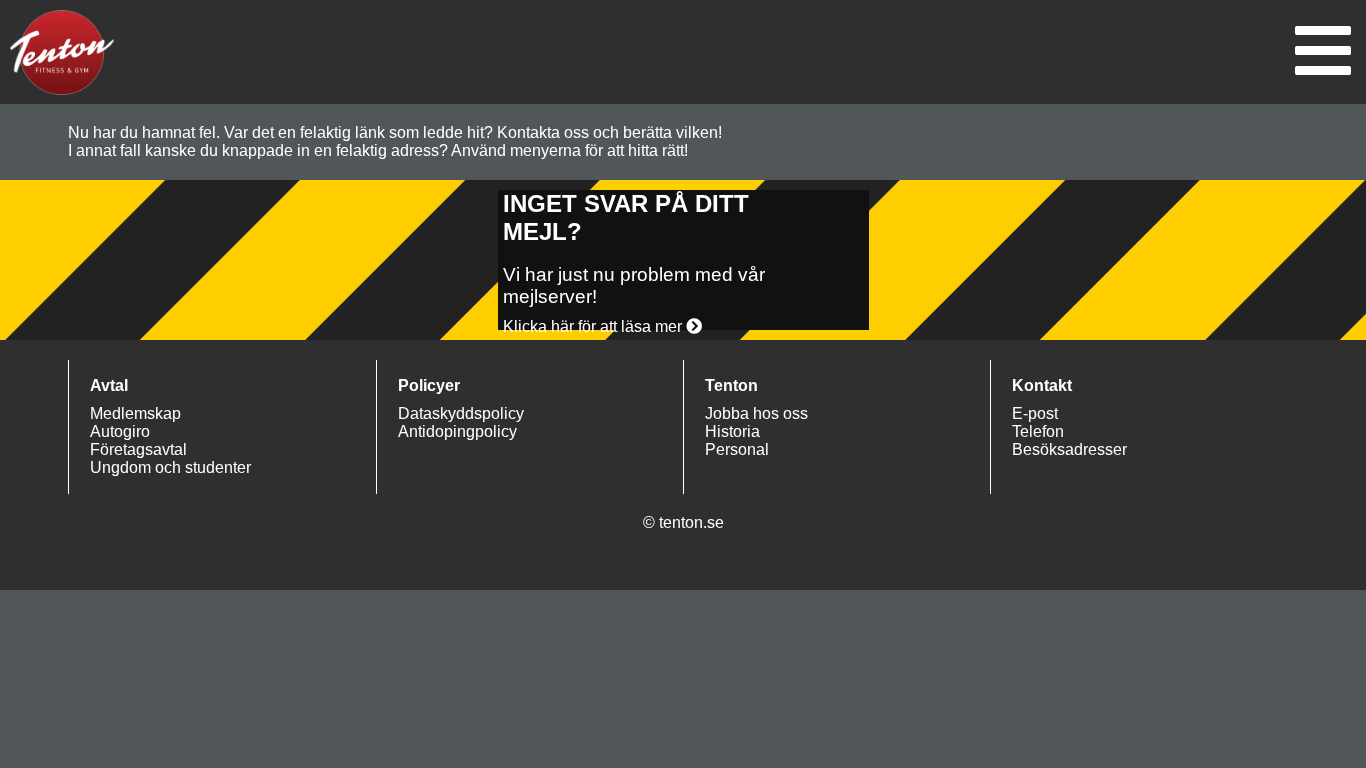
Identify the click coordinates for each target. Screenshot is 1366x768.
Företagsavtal (138, 449)
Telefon (1038, 431)
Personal (737, 449)
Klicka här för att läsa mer (594, 326)
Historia (732, 431)
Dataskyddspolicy (461, 413)
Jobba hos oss (756, 413)
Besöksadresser (1069, 449)
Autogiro (120, 431)
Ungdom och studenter (170, 467)
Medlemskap (135, 413)
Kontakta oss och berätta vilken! (609, 132)
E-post (1035, 413)
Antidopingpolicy (457, 431)
